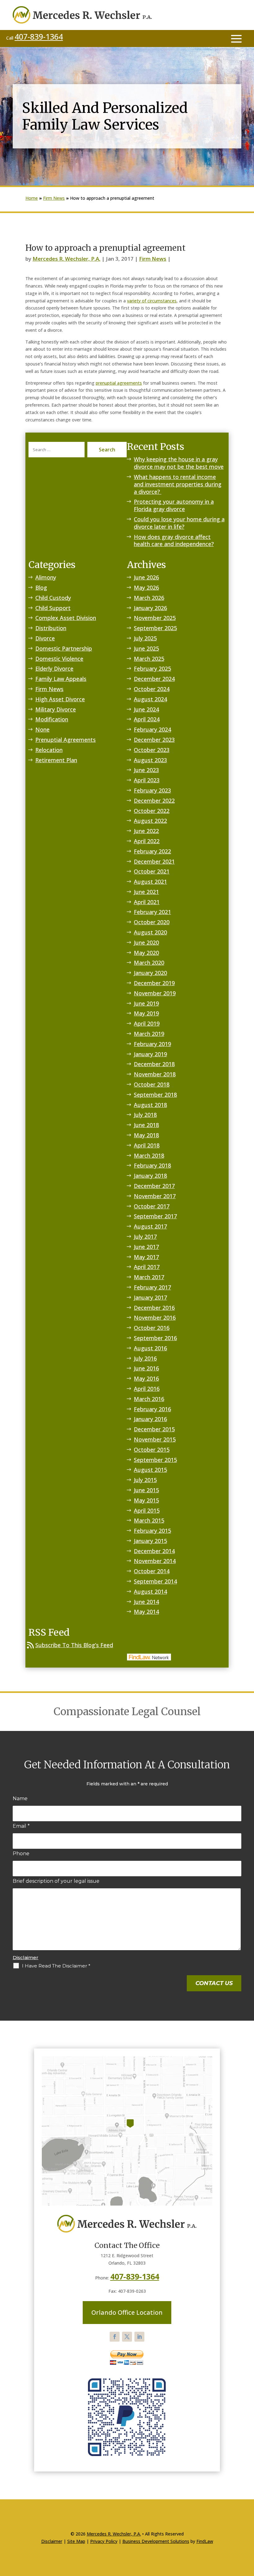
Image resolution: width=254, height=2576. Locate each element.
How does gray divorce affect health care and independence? (174, 540)
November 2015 (155, 1439)
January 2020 (150, 973)
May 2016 (146, 1378)
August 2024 (150, 699)
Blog (41, 587)
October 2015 (152, 1450)
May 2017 (146, 1257)
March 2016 (149, 1399)
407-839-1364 (39, 36)
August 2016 (150, 1348)
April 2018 (147, 1145)
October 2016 (152, 1328)
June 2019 (146, 1003)
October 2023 (152, 750)
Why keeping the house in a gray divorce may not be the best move (179, 463)
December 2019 (154, 983)
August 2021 (150, 882)
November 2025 (155, 618)
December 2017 (154, 1186)
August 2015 (150, 1470)
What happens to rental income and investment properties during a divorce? (178, 484)
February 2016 (152, 1409)
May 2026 (146, 587)
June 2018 (146, 1125)
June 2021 (146, 892)
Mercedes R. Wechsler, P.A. (66, 259)
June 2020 (146, 942)
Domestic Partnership (64, 648)
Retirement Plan (56, 760)
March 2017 (149, 1277)
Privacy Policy (104, 2541)
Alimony (46, 577)
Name (20, 1799)
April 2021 (147, 902)
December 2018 (154, 1064)
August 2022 (150, 821)
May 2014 (146, 1612)
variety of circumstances (152, 301)
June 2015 (146, 1490)
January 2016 (150, 1419)
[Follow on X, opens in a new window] (127, 2337)
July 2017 (145, 1237)
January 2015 (150, 1541)
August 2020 (150, 932)
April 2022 (147, 841)
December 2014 (154, 1551)
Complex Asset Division (66, 618)
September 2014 (155, 1581)
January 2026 (150, 608)
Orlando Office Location (127, 2312)
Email (21, 1826)
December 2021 (154, 861)
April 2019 (147, 1023)
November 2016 (155, 1318)
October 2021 (152, 871)
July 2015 (145, 1480)
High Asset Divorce (60, 699)
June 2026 (146, 577)
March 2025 (149, 659)
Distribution (51, 628)
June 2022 (146, 831)
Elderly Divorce (54, 669)
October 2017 (152, 1206)
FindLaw (205, 2541)
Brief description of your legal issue (56, 1881)
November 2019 (155, 993)
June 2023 (146, 770)
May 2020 (146, 953)
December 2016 (154, 1308)
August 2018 (150, 1105)
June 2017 (146, 1247)
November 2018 (155, 1074)
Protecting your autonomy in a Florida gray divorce (174, 505)
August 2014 (150, 1591)
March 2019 (149, 1034)
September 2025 (155, 628)
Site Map (76, 2541)
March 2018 (149, 1156)
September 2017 (155, 1216)
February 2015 (152, 1531)
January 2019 (150, 1054)
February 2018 (152, 1165)
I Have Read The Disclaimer (56, 1966)
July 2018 (145, 1115)
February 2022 (152, 851)
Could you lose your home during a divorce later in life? (179, 523)
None (42, 729)
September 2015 (155, 1460)
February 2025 (152, 669)
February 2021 (152, 912)
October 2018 (152, 1084)
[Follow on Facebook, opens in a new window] (115, 2337)
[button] (236, 38)
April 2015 (147, 1510)
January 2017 (150, 1297)
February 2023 (152, 790)
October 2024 (152, 689)
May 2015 (146, 1500)
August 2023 (150, 760)
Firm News (153, 259)
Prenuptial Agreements (66, 740)
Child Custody (53, 598)
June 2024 (146, 709)
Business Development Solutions (156, 2541)
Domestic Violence (59, 659)
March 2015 (149, 1520)
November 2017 (155, 1196)
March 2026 (149, 598)
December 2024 (154, 679)
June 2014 (146, 1602)
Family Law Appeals (61, 679)
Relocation (49, 750)
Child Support (53, 608)
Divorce (45, 638)
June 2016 (146, 1368)
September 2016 (155, 1338)
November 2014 (155, 1561)
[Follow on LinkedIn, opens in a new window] (139, 2337)
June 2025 (146, 648)
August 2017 (150, 1226)
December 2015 (154, 1429)
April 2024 (147, 719)
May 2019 (146, 1013)
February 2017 (152, 1287)
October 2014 (152, 1571)
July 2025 (145, 638)
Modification (52, 719)
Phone (21, 1854)
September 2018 (155, 1095)
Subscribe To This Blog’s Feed (74, 1645)
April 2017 (147, 1267)
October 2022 (152, 811)
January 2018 (150, 1176)
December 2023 (154, 740)
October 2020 (152, 922)
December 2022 (154, 801)
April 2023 (147, 780)
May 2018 (146, 1135)
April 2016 (147, 1389)
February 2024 (152, 729)
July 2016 (145, 1358)
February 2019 (152, 1044)
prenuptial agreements (119, 383)
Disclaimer (26, 1957)
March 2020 (149, 963)
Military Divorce (56, 709)
